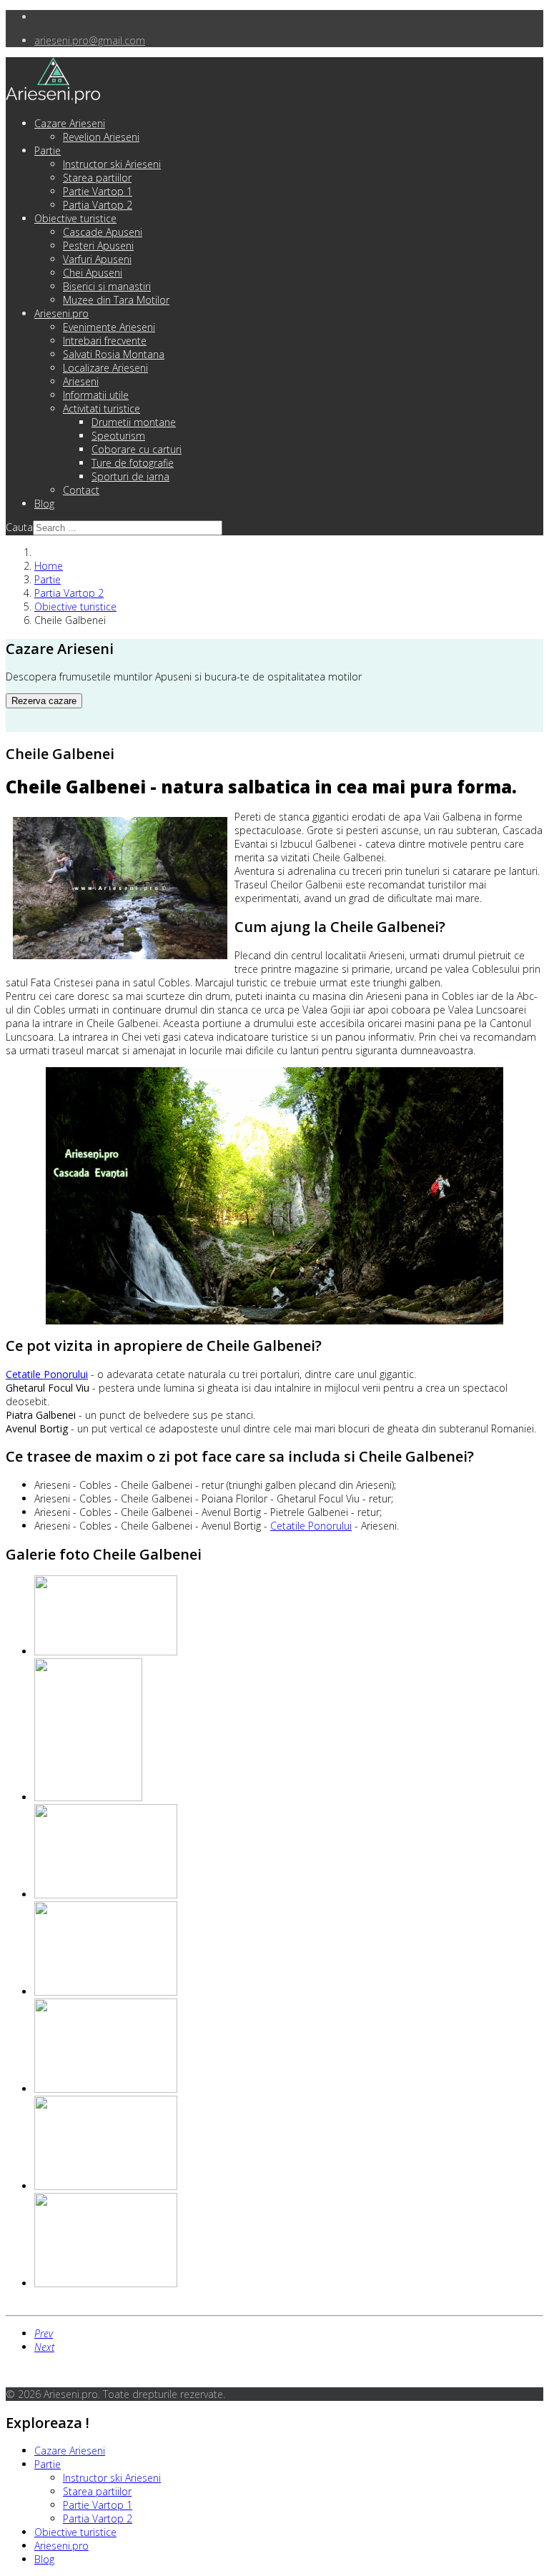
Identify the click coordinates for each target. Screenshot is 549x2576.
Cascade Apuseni (103, 232)
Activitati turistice (102, 408)
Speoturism (118, 436)
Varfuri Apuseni (97, 259)
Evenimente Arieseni (109, 327)
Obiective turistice (75, 218)
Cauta (19, 527)
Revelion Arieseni (101, 137)
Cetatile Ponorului (311, 1526)
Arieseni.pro (61, 313)
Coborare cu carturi (137, 449)
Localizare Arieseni (105, 368)
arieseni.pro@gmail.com (90, 40)
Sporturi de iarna (130, 476)
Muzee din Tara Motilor (116, 300)
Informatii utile (96, 395)
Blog (44, 504)
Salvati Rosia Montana (114, 354)
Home (49, 566)
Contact (81, 490)
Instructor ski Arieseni (112, 164)
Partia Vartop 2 (98, 205)
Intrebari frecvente (105, 341)
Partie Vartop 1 (98, 191)
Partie (48, 150)
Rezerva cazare (44, 701)
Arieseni (81, 381)
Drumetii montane (134, 422)
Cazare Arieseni (70, 123)
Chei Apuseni (93, 273)
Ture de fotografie (133, 463)
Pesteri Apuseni (98, 246)
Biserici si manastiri (107, 286)
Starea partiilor (97, 178)
